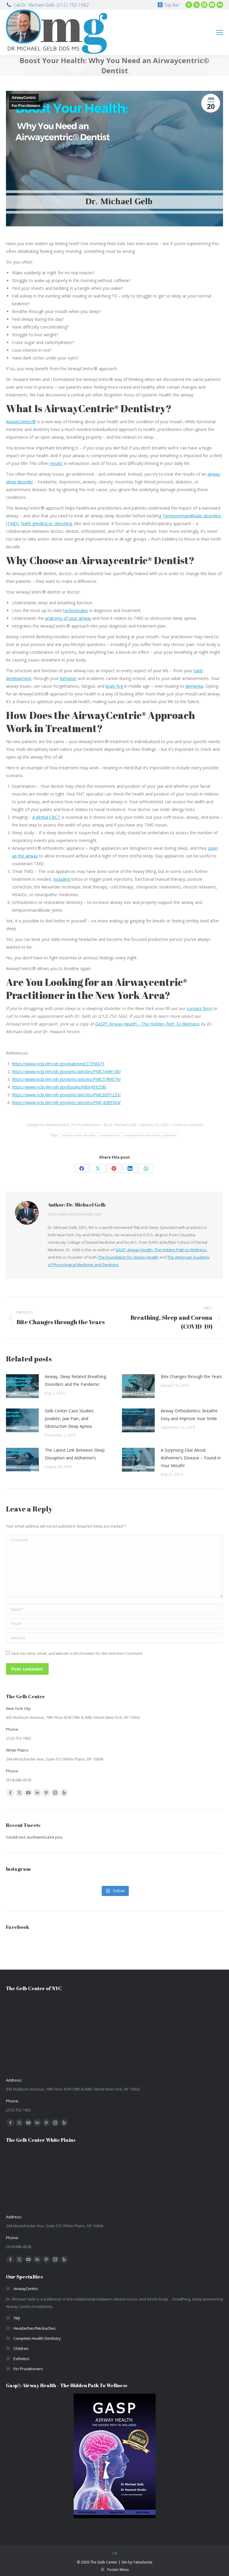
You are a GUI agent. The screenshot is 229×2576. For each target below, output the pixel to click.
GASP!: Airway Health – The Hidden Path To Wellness (147, 1024)
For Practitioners (26, 106)
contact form (199, 1008)
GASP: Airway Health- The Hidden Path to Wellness (161, 1250)
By (120, 1125)
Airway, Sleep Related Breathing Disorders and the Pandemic (75, 1380)
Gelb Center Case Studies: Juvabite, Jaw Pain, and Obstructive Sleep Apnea (69, 1418)
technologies (76, 610)
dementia (194, 686)
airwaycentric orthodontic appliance (151, 1135)
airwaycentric (110, 1135)
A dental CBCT (46, 817)
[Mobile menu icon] (219, 32)
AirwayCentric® (21, 422)
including (62, 879)
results (56, 463)
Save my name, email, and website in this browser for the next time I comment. (77, 1653)
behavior (68, 678)
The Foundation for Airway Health (128, 1257)
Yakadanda (143, 2562)
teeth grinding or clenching (46, 523)
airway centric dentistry (79, 1135)
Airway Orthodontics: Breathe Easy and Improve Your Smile (189, 1415)
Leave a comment (188, 1125)
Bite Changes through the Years (191, 1376)
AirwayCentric (24, 98)
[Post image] (22, 1386)
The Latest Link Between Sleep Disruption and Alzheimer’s (75, 1454)
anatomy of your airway (68, 618)
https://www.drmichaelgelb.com (75, 1214)
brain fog (114, 686)
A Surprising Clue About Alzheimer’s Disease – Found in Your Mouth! (191, 1458)
